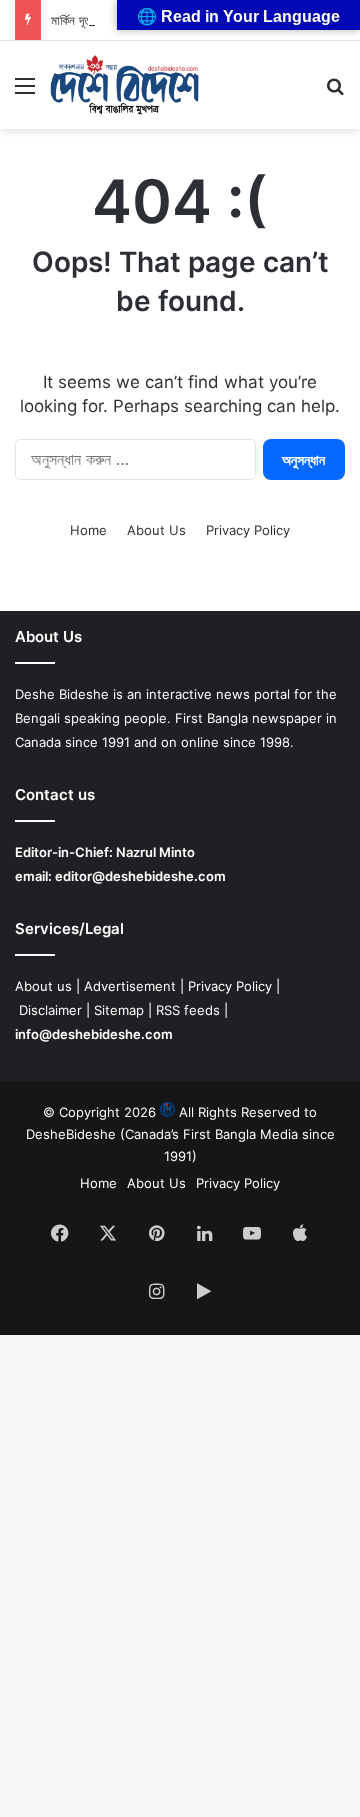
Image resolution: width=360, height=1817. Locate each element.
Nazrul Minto (155, 852)
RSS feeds (188, 1010)
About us (43, 986)
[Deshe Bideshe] (124, 85)
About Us (156, 530)
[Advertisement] (180, 319)
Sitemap (119, 1010)
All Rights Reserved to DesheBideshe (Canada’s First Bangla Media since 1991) (180, 1134)
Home (88, 530)
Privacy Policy (248, 530)
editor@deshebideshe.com (140, 876)
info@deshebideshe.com (94, 1034)
